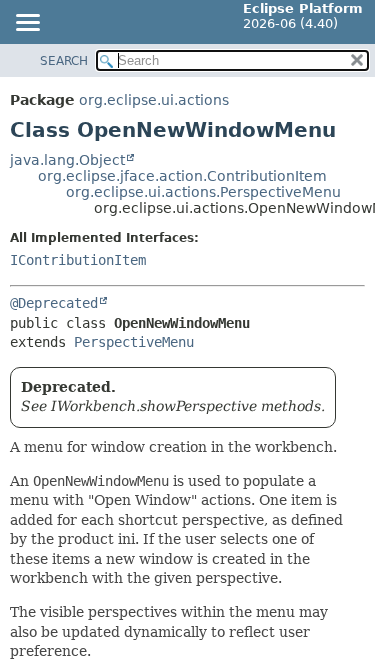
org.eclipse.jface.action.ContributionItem (182, 176)
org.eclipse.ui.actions (154, 100)
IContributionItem (78, 260)
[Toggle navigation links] (27, 24)
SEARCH (64, 61)
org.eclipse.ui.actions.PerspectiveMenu (203, 192)
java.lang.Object (67, 160)
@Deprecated (54, 303)
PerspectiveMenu (134, 342)
